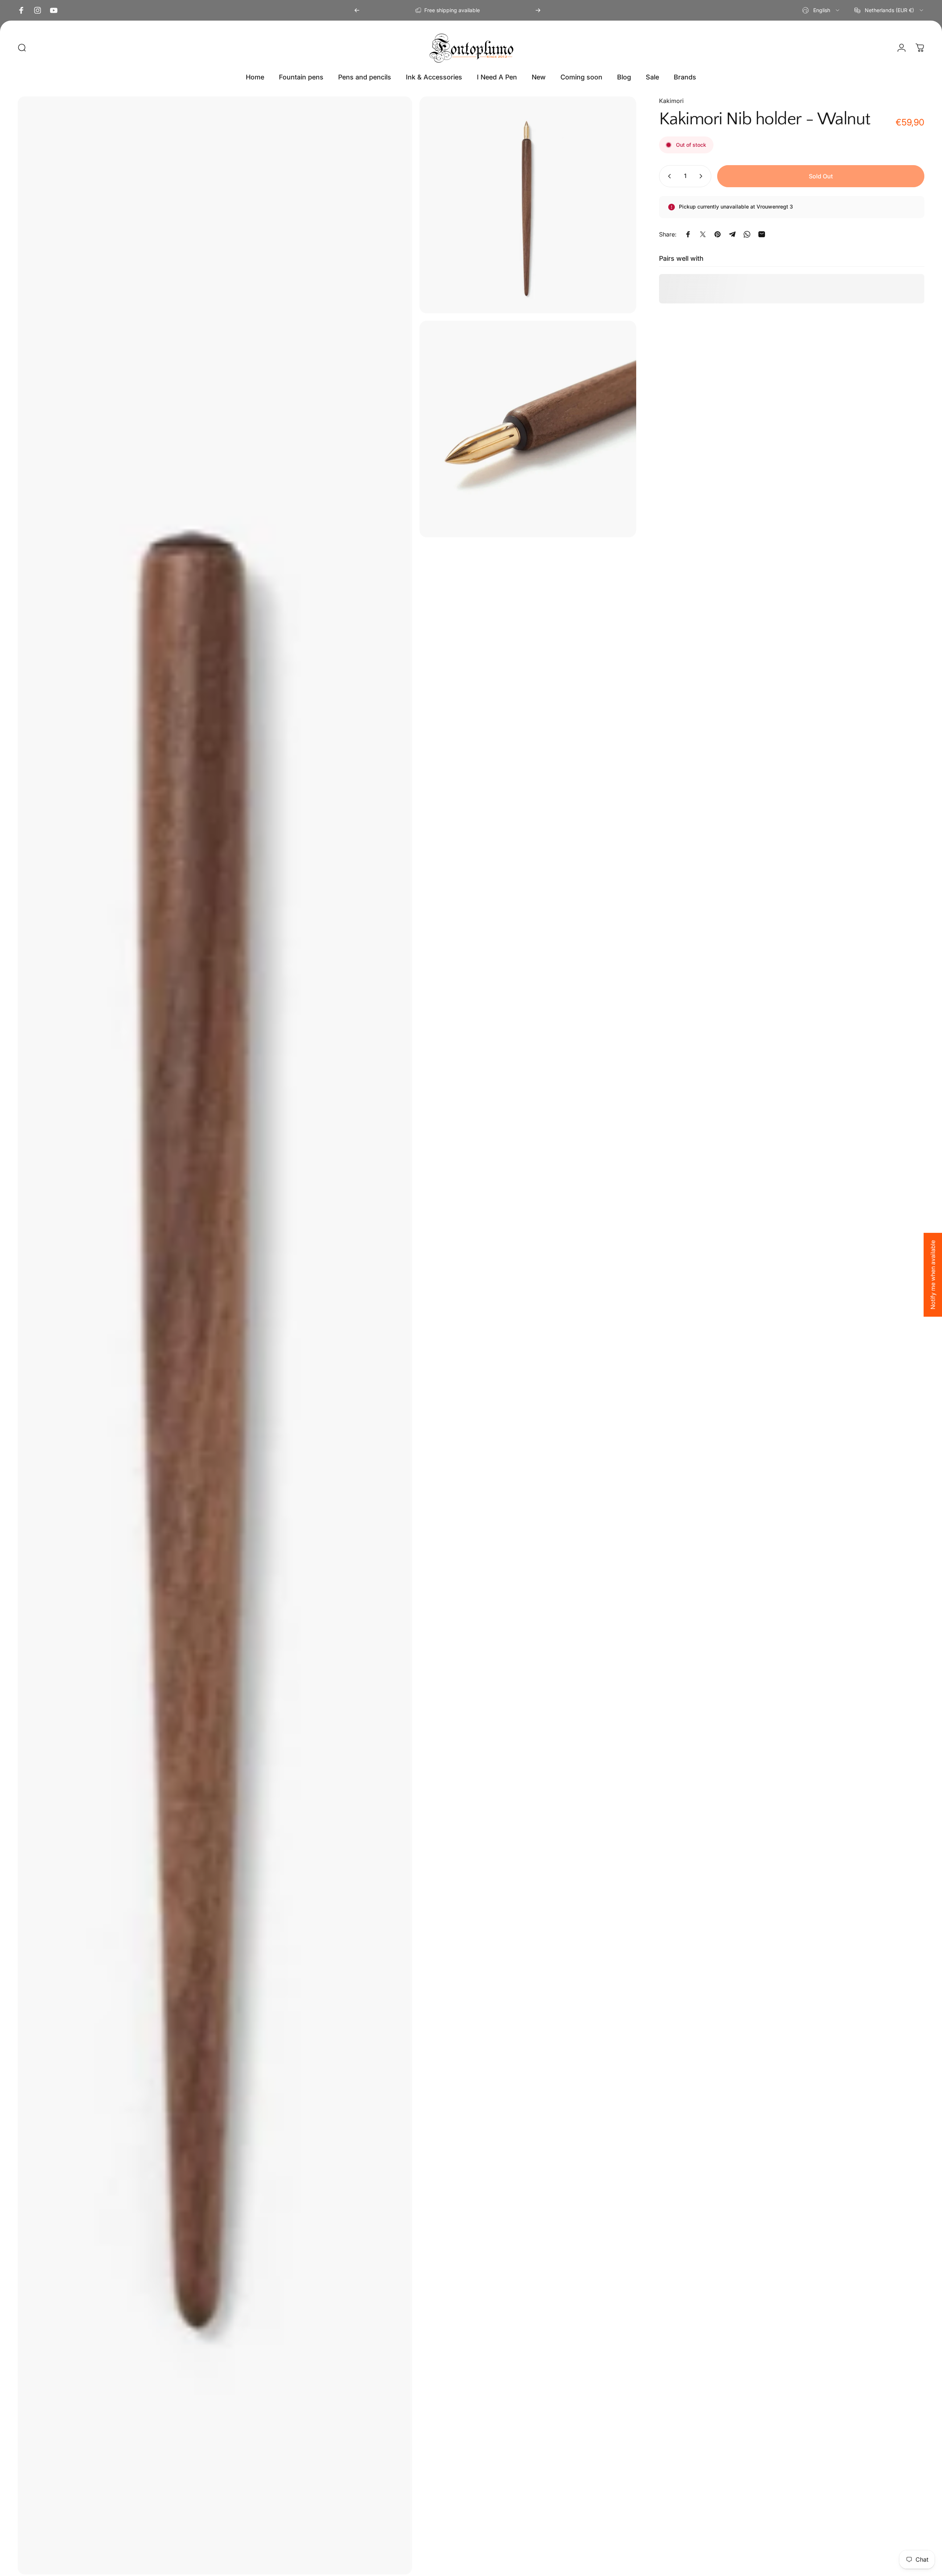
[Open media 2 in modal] (528, 205)
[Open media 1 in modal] (215, 1335)
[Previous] (357, 10)
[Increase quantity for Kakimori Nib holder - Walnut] (702, 176)
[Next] (538, 10)
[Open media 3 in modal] (528, 429)
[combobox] (821, 10)
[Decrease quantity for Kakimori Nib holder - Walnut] (668, 176)
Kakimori (671, 101)
